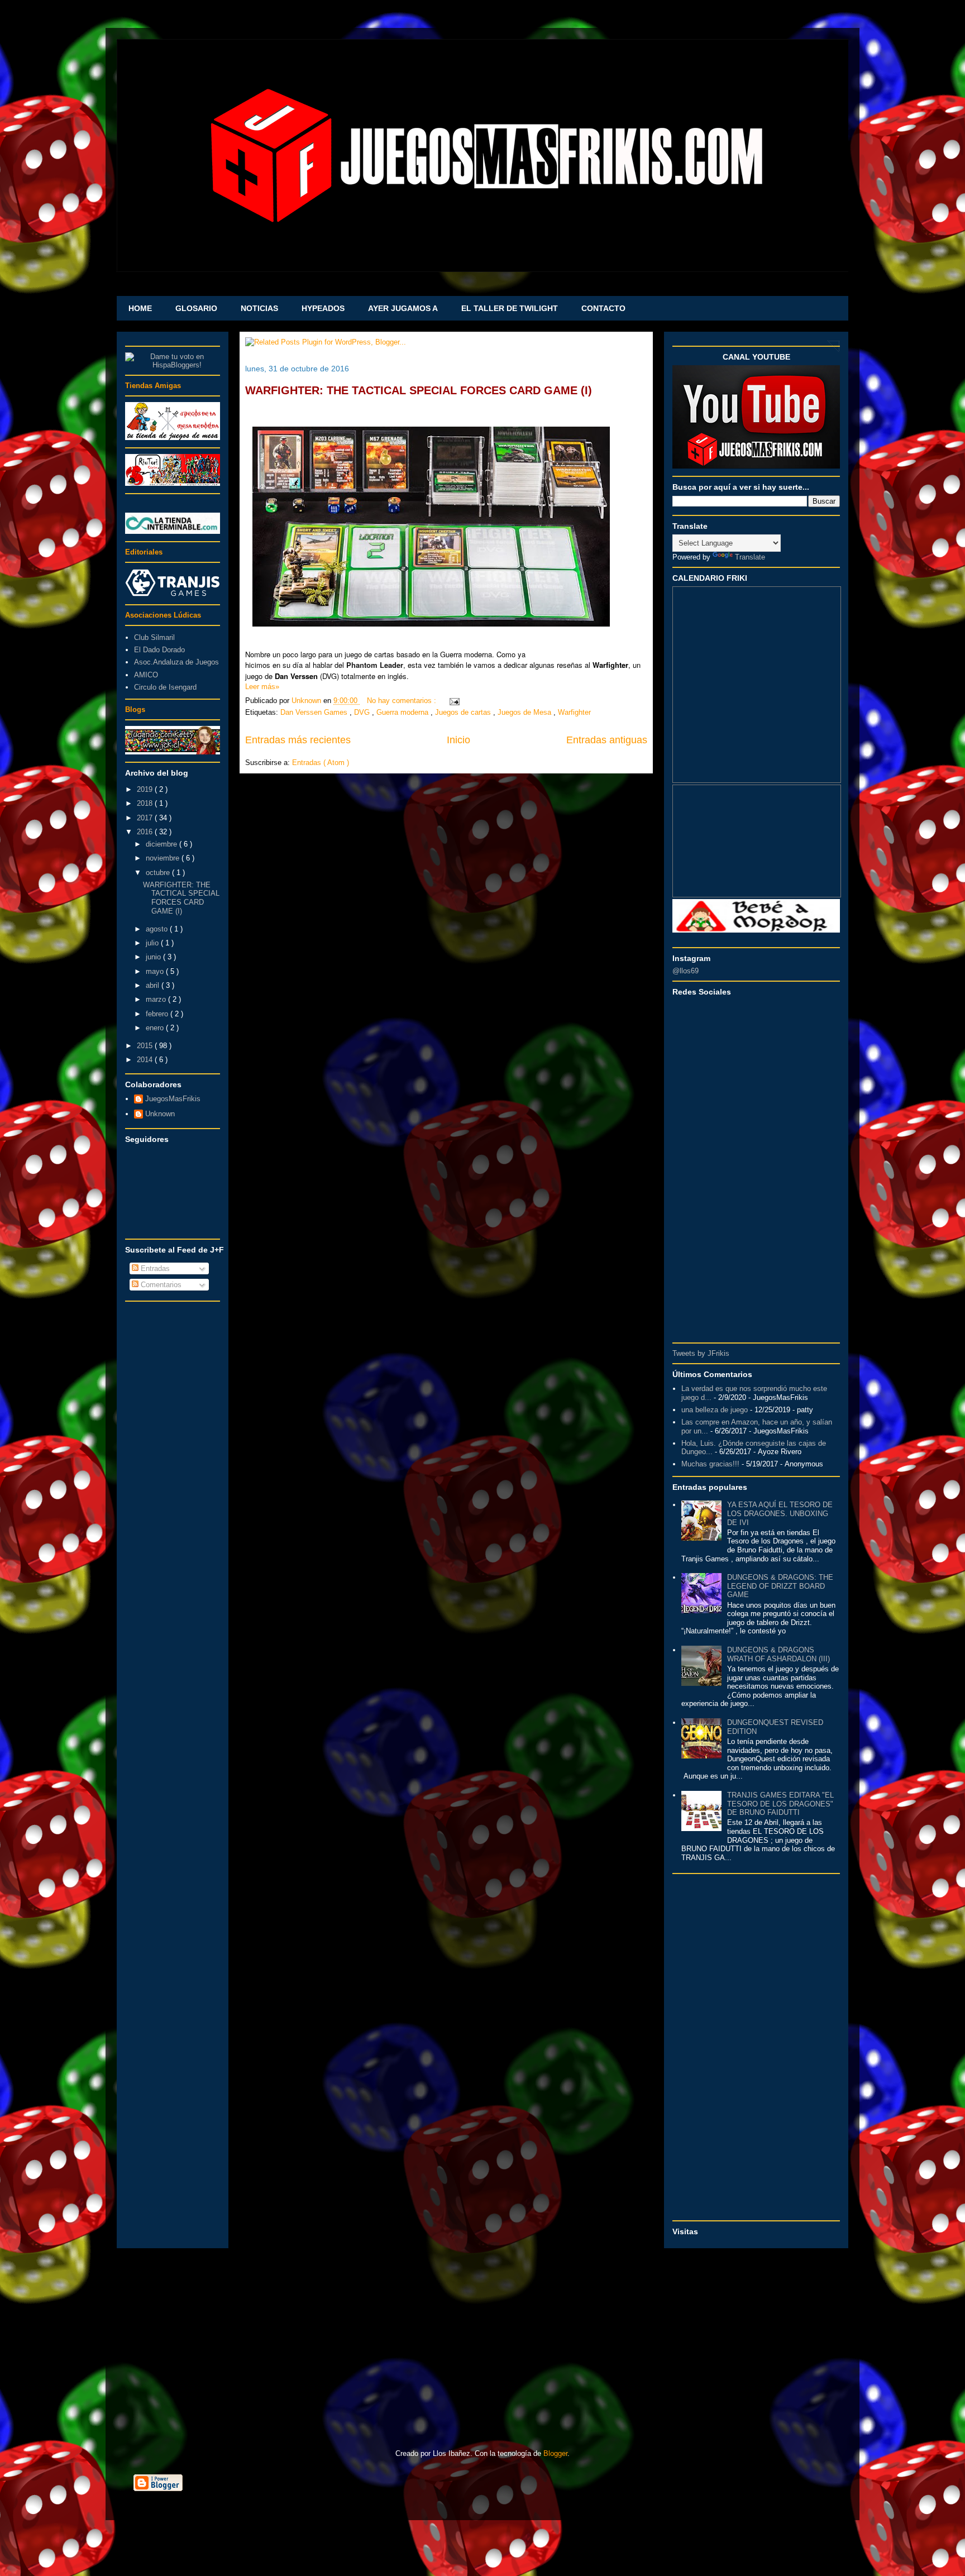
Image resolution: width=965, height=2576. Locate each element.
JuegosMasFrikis (173, 1099)
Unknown (160, 1114)
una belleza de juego (715, 1410)
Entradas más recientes (298, 740)
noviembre (164, 858)
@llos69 (685, 971)
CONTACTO (603, 308)
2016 (146, 832)
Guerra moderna (403, 712)
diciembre (163, 844)
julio (153, 943)
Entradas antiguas (607, 740)
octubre (159, 873)
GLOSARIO (196, 308)
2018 (146, 803)
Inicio (458, 740)
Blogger (555, 2453)
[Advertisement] (173, 1475)
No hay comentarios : (403, 701)
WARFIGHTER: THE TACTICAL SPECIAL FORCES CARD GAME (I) (419, 390)
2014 (146, 1060)
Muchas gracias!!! (710, 1464)
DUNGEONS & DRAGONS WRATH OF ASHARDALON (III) (778, 1654)
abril (154, 985)
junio (154, 957)
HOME (140, 308)
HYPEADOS (323, 308)
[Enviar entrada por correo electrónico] (453, 701)
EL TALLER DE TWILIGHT (510, 308)
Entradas (154, 1268)
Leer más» (262, 687)
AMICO (146, 675)
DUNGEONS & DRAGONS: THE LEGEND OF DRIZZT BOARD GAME (780, 1586)
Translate (750, 557)
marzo (157, 999)
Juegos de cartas (464, 712)
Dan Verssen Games (315, 712)
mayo (156, 971)
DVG (363, 712)
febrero (158, 1014)
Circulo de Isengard (165, 687)
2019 (146, 789)
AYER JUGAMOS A (403, 308)
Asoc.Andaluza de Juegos (176, 662)
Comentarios (160, 1285)
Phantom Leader (375, 665)
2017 (146, 818)
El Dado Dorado (159, 650)
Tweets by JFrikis (701, 1353)
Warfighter (574, 712)
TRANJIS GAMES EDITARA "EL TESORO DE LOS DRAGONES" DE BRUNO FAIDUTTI (780, 1804)
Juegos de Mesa (526, 712)
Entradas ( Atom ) (321, 763)
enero (156, 1028)
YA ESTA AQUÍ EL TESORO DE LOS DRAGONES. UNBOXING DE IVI (780, 1513)
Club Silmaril (154, 637)
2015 (146, 1046)
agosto (158, 929)
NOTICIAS (259, 308)
